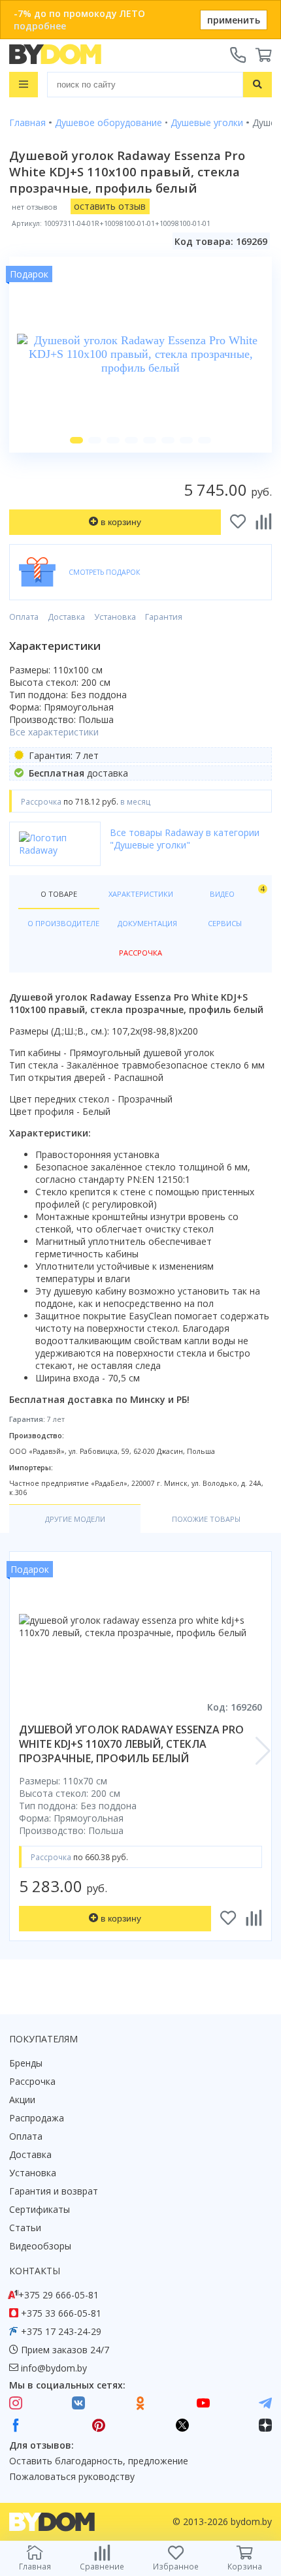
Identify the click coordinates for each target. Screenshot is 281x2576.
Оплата (24, 617)
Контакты (35, 2271)
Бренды (26, 2063)
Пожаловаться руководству (72, 2476)
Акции (22, 2100)
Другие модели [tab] (75, 1519)
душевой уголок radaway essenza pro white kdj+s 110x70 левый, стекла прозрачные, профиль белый (131, 1744)
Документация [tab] (147, 923)
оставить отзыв (110, 206)
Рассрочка (32, 2081)
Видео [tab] (236, 891)
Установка (115, 617)
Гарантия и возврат (54, 2191)
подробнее (40, 26)
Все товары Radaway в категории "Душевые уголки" (185, 839)
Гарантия (164, 617)
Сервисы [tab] (225, 923)
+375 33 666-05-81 (61, 2313)
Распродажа (37, 2118)
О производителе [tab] (63, 923)
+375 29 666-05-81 (58, 2295)
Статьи (25, 2228)
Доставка (66, 617)
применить (234, 20)
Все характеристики (54, 732)
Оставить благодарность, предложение (99, 2461)
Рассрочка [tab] (140, 953)
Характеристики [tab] (141, 894)
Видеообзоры (40, 2246)
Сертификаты (40, 2209)
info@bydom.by (54, 2368)
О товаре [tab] (59, 894)
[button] (76, 440)
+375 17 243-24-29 (61, 2331)
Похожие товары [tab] (206, 1519)
